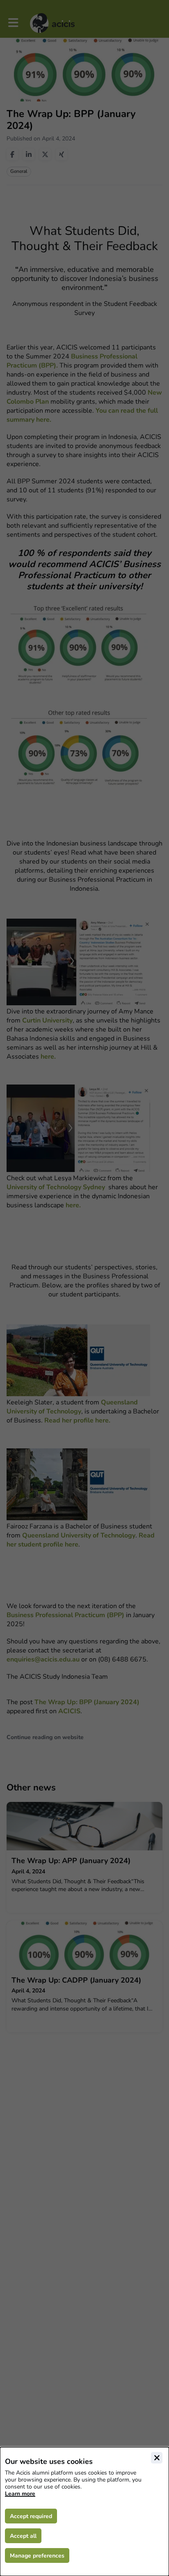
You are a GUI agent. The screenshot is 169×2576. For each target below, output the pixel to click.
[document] (84, 2512)
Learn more (20, 2494)
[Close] (157, 2458)
